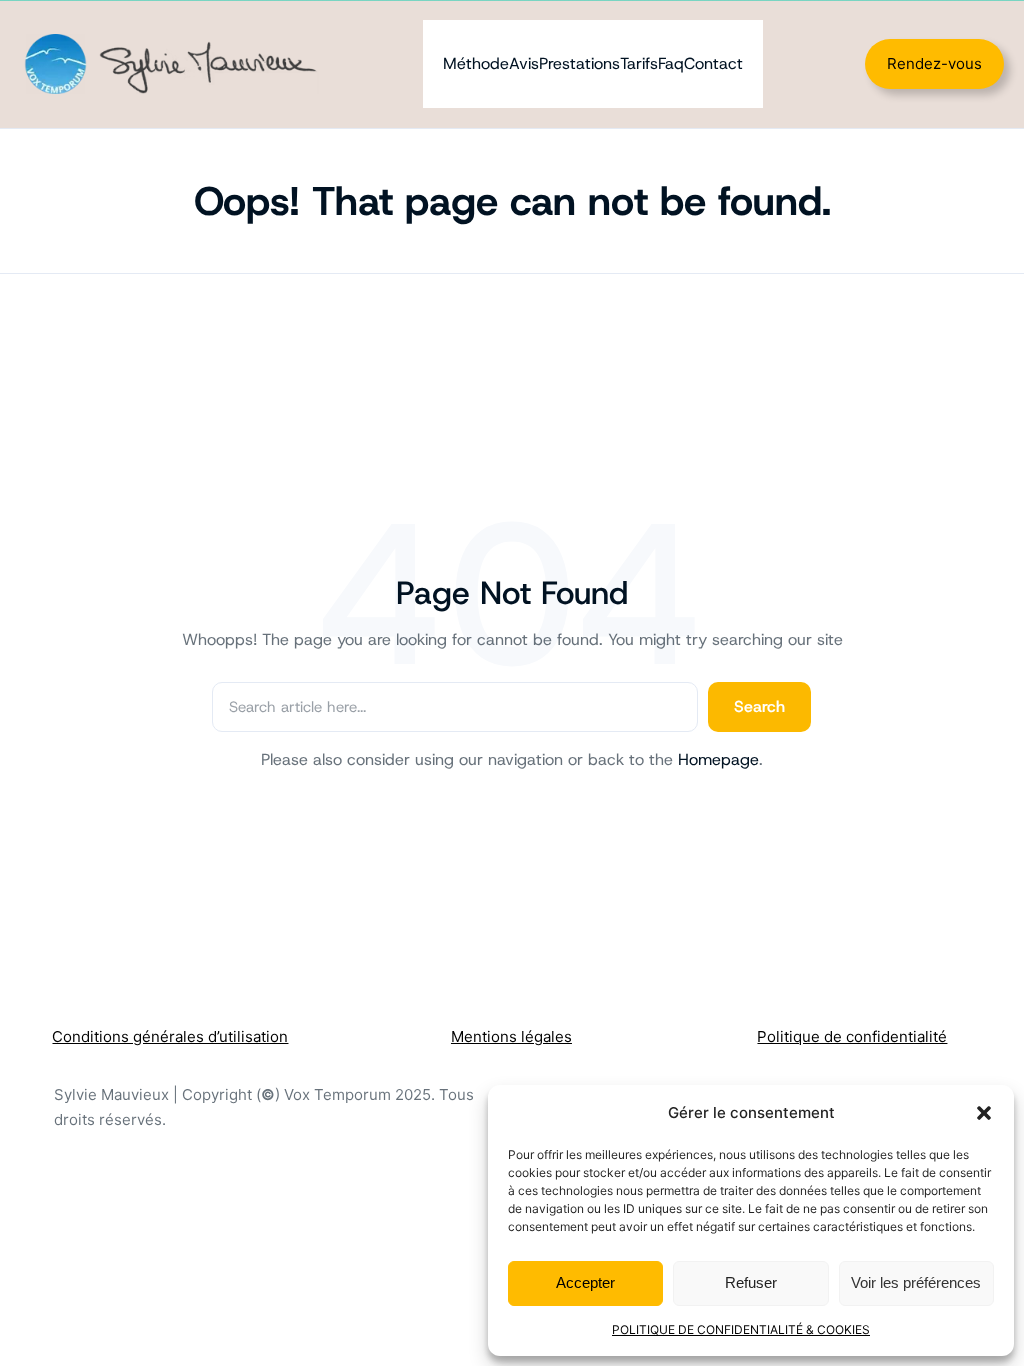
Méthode (476, 63)
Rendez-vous (934, 63)
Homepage (718, 759)
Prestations (579, 63)
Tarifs (639, 63)
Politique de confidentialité (852, 1036)
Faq (671, 63)
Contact (713, 63)
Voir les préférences (916, 1282)
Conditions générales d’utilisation (170, 1036)
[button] (984, 1113)
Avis (524, 63)
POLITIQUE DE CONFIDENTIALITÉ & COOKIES (741, 1329)
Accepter (585, 1282)
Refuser (751, 1282)
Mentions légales (511, 1036)
